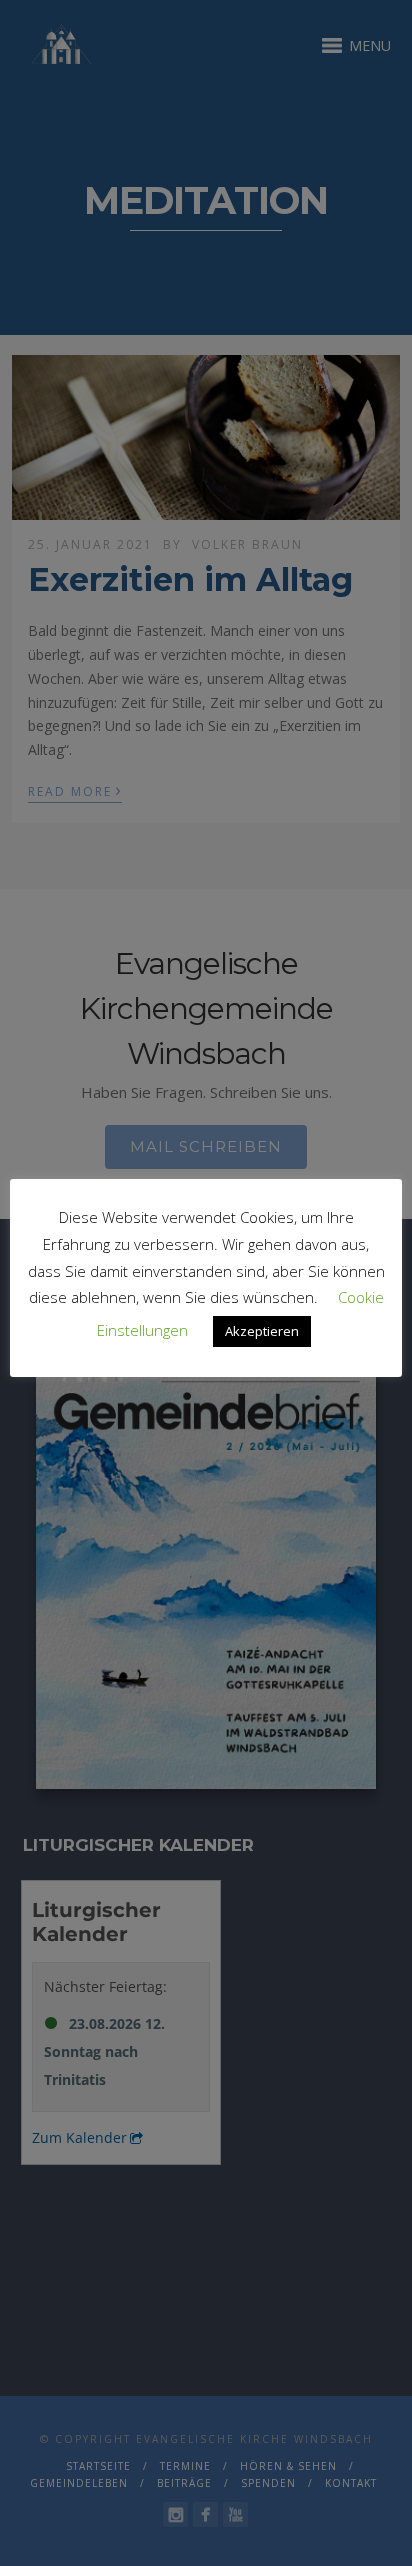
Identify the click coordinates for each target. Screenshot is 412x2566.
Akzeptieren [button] (262, 1331)
